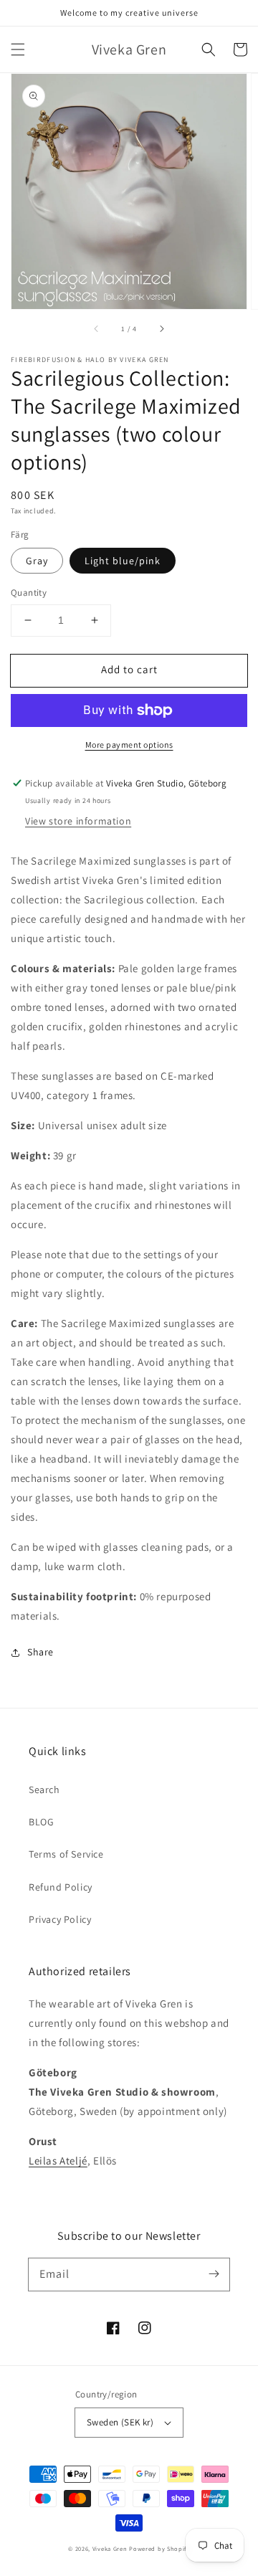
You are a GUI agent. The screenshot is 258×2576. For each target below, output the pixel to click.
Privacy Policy (60, 1919)
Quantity (29, 593)
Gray (37, 561)
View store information (78, 821)
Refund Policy (61, 1887)
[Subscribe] (214, 2274)
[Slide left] (97, 329)
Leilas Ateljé (58, 2161)
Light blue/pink (123, 561)
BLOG (41, 1822)
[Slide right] (161, 329)
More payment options (129, 745)
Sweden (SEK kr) (120, 2422)
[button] (18, 49)
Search (44, 1790)
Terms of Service (66, 1854)
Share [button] (40, 1652)
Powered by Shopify (159, 2548)
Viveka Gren (110, 2548)
